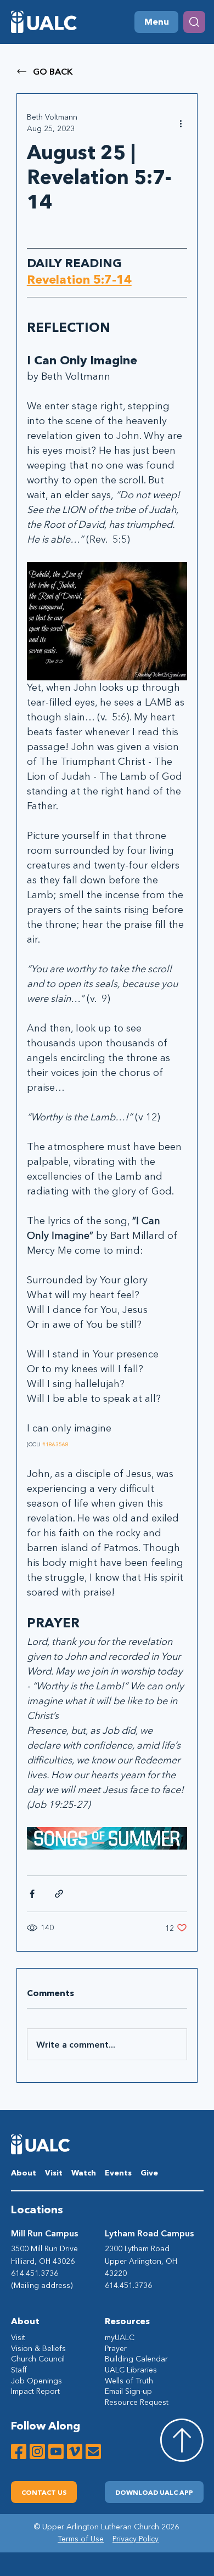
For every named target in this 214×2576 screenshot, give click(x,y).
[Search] (194, 22)
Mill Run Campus (44, 2233)
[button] (154, 2492)
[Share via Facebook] (32, 1894)
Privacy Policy (136, 2539)
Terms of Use (81, 2539)
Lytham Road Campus (149, 2233)
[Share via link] (59, 1894)
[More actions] (181, 123)
